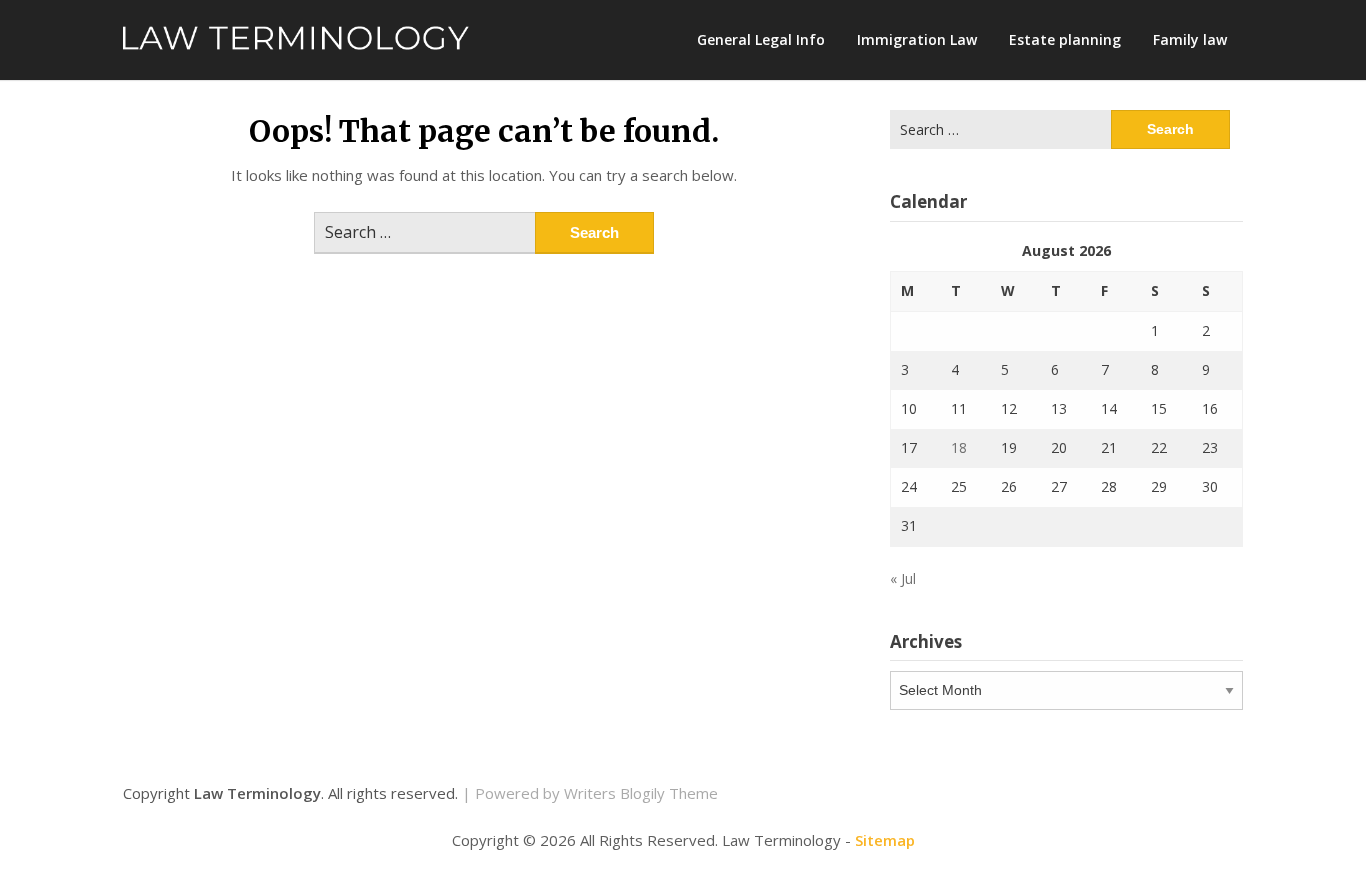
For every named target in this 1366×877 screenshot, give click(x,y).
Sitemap (885, 840)
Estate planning (1065, 39)
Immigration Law (917, 39)
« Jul (903, 578)
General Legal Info (761, 39)
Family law (1190, 39)
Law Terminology (257, 793)
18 (959, 447)
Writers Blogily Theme (641, 793)
